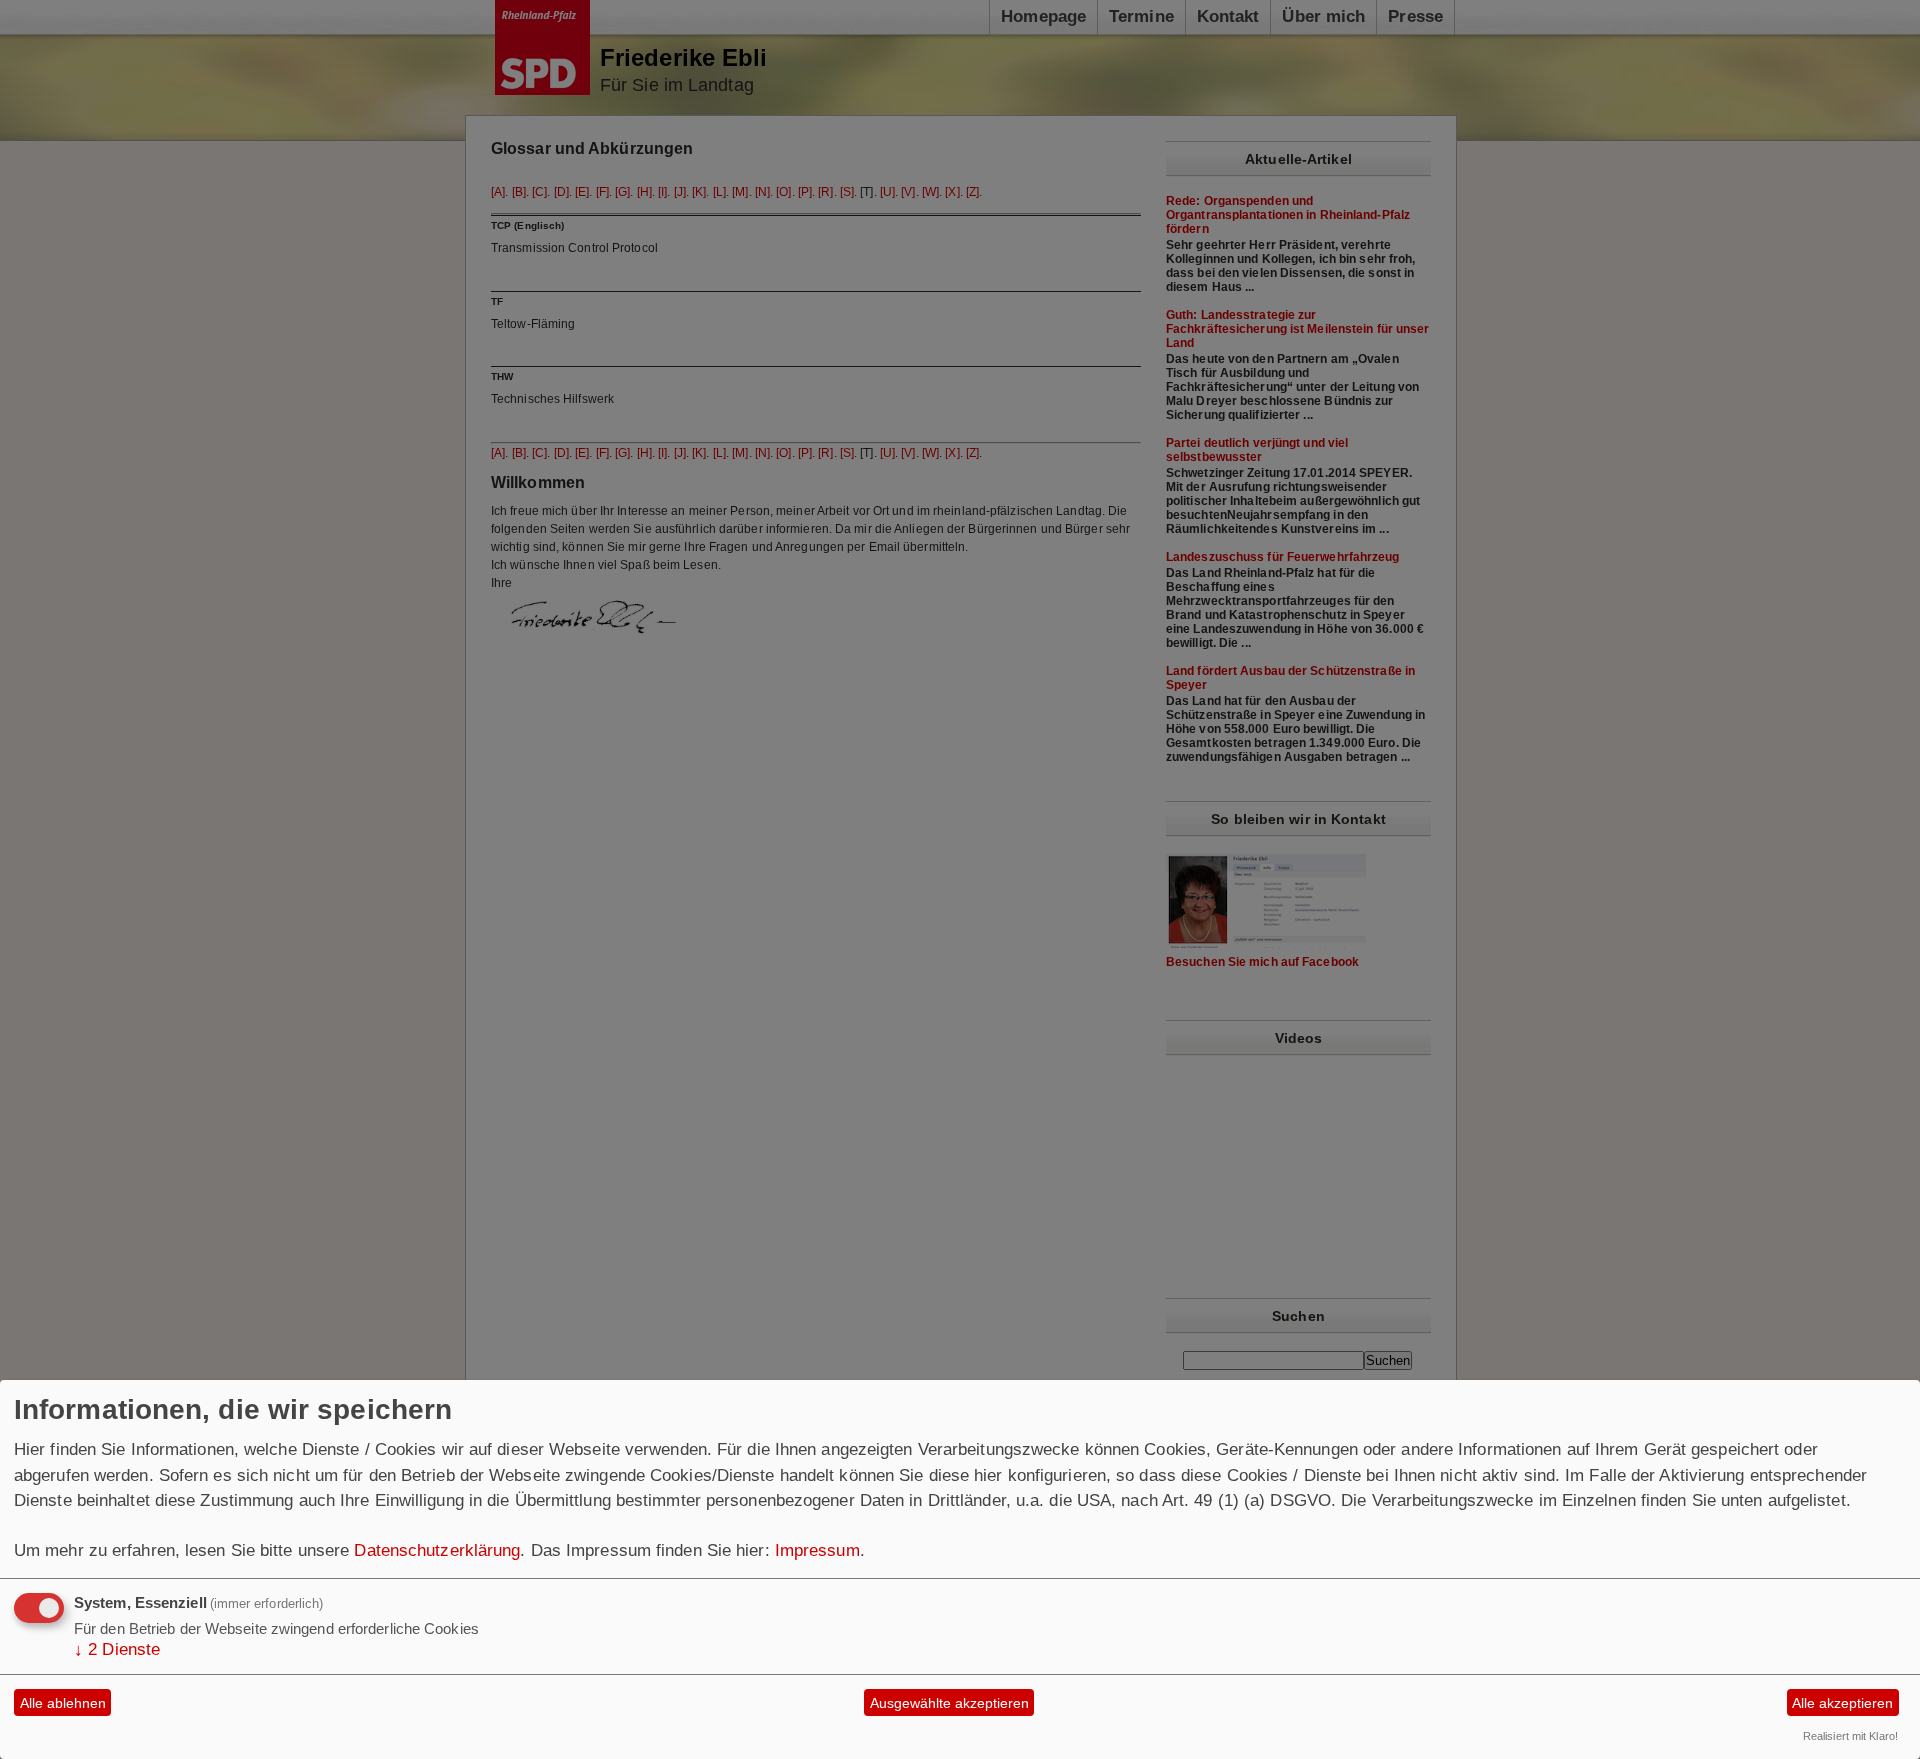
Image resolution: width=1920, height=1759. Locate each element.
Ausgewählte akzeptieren (949, 1703)
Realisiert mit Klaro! (1850, 1736)
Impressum (817, 1550)
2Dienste (117, 1649)
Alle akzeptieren (1842, 1703)
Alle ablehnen (63, 1703)
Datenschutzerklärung (437, 1550)
